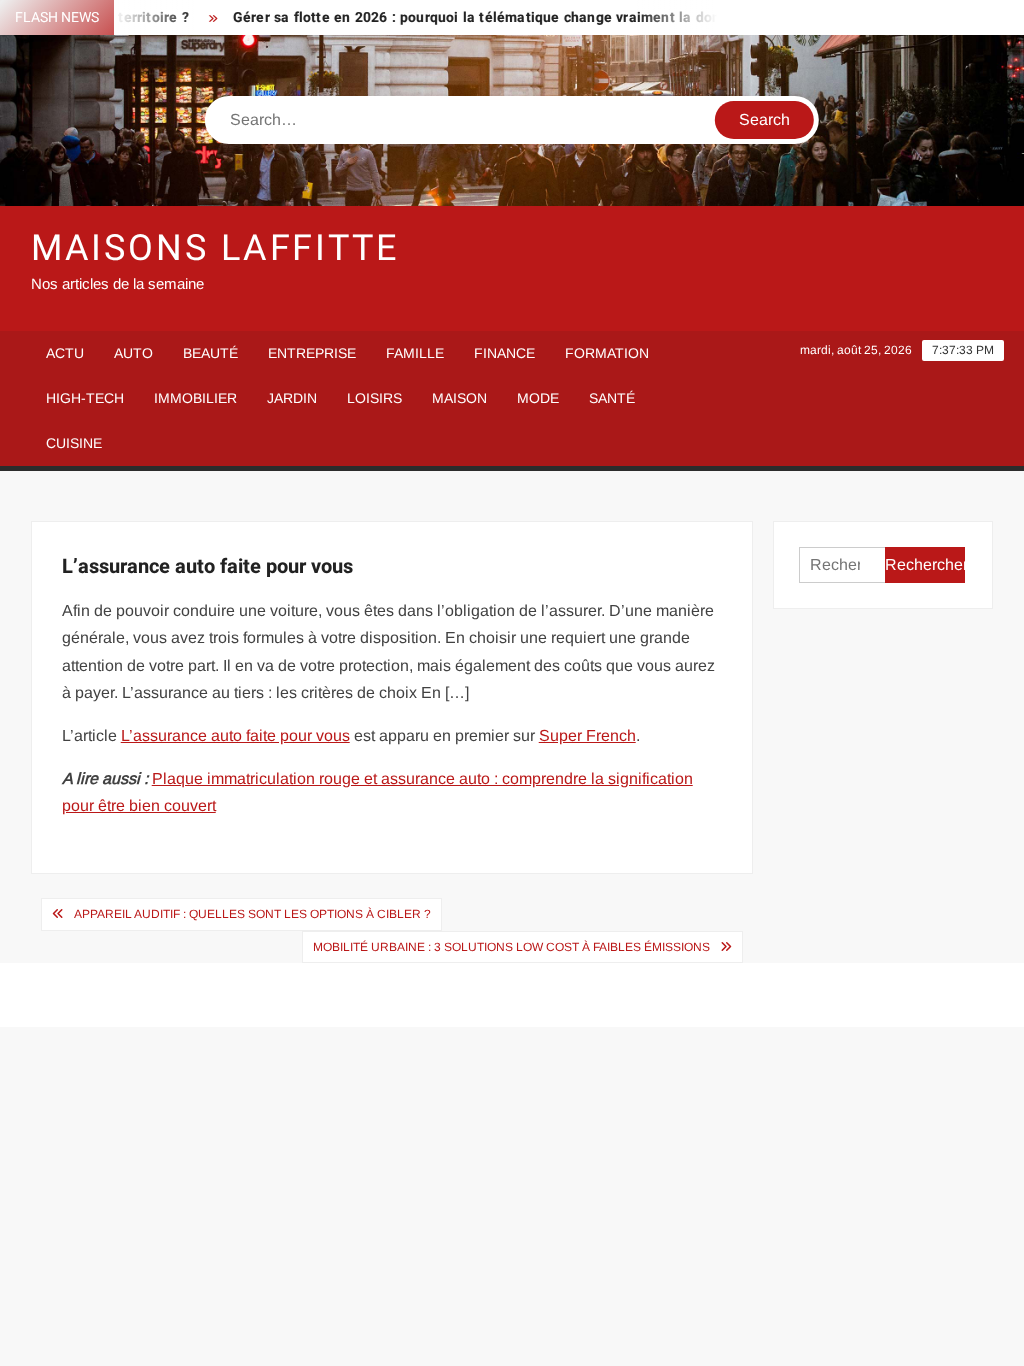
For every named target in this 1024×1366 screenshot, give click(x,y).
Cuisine (74, 443)
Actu (65, 353)
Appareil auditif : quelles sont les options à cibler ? (252, 914)
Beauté (210, 353)
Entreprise (312, 353)
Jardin (292, 398)
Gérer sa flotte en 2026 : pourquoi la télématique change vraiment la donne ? (471, 17)
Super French (587, 735)
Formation (607, 353)
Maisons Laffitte (215, 248)
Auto (133, 353)
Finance (504, 353)
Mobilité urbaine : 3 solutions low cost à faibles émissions (511, 947)
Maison (459, 398)
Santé (612, 398)
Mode (538, 398)
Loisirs (374, 398)
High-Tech (85, 398)
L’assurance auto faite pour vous (235, 735)
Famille (415, 353)
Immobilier (195, 398)
